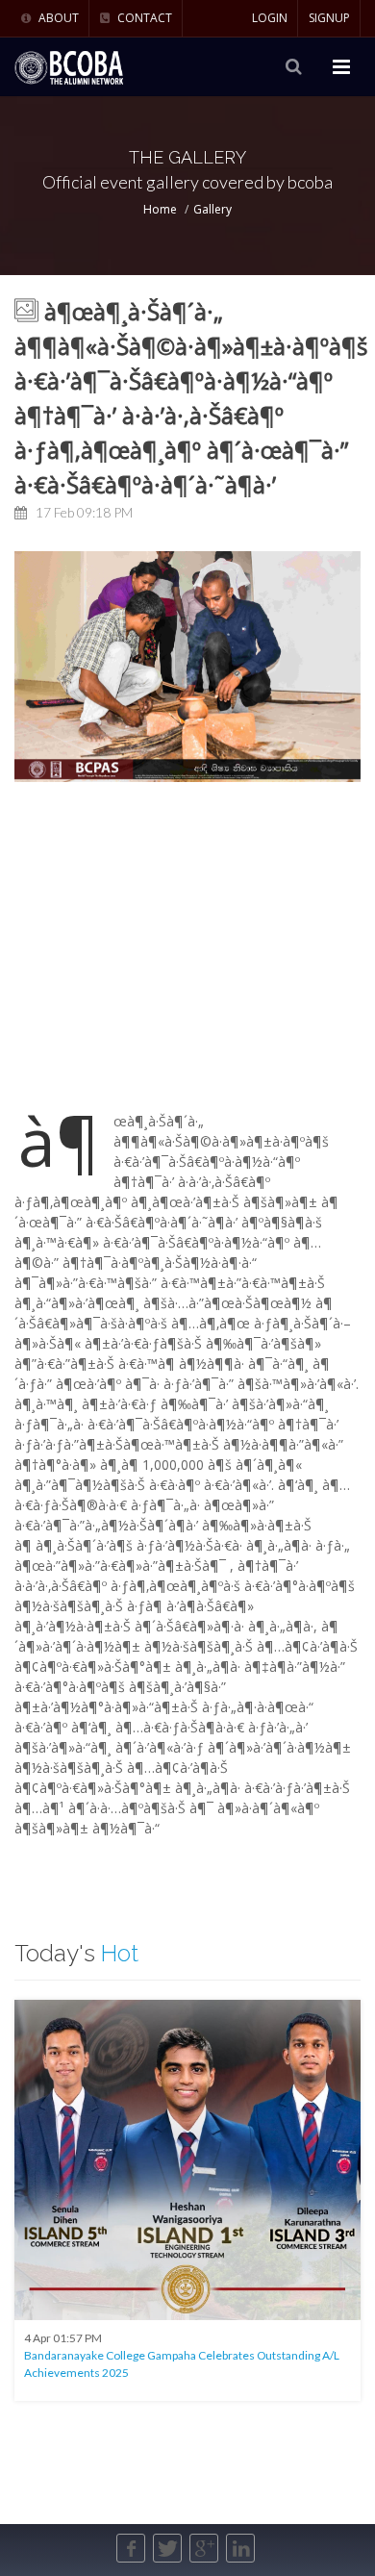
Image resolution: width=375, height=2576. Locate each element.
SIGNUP (329, 18)
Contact (143, 18)
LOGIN (270, 18)
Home (160, 209)
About (57, 18)
